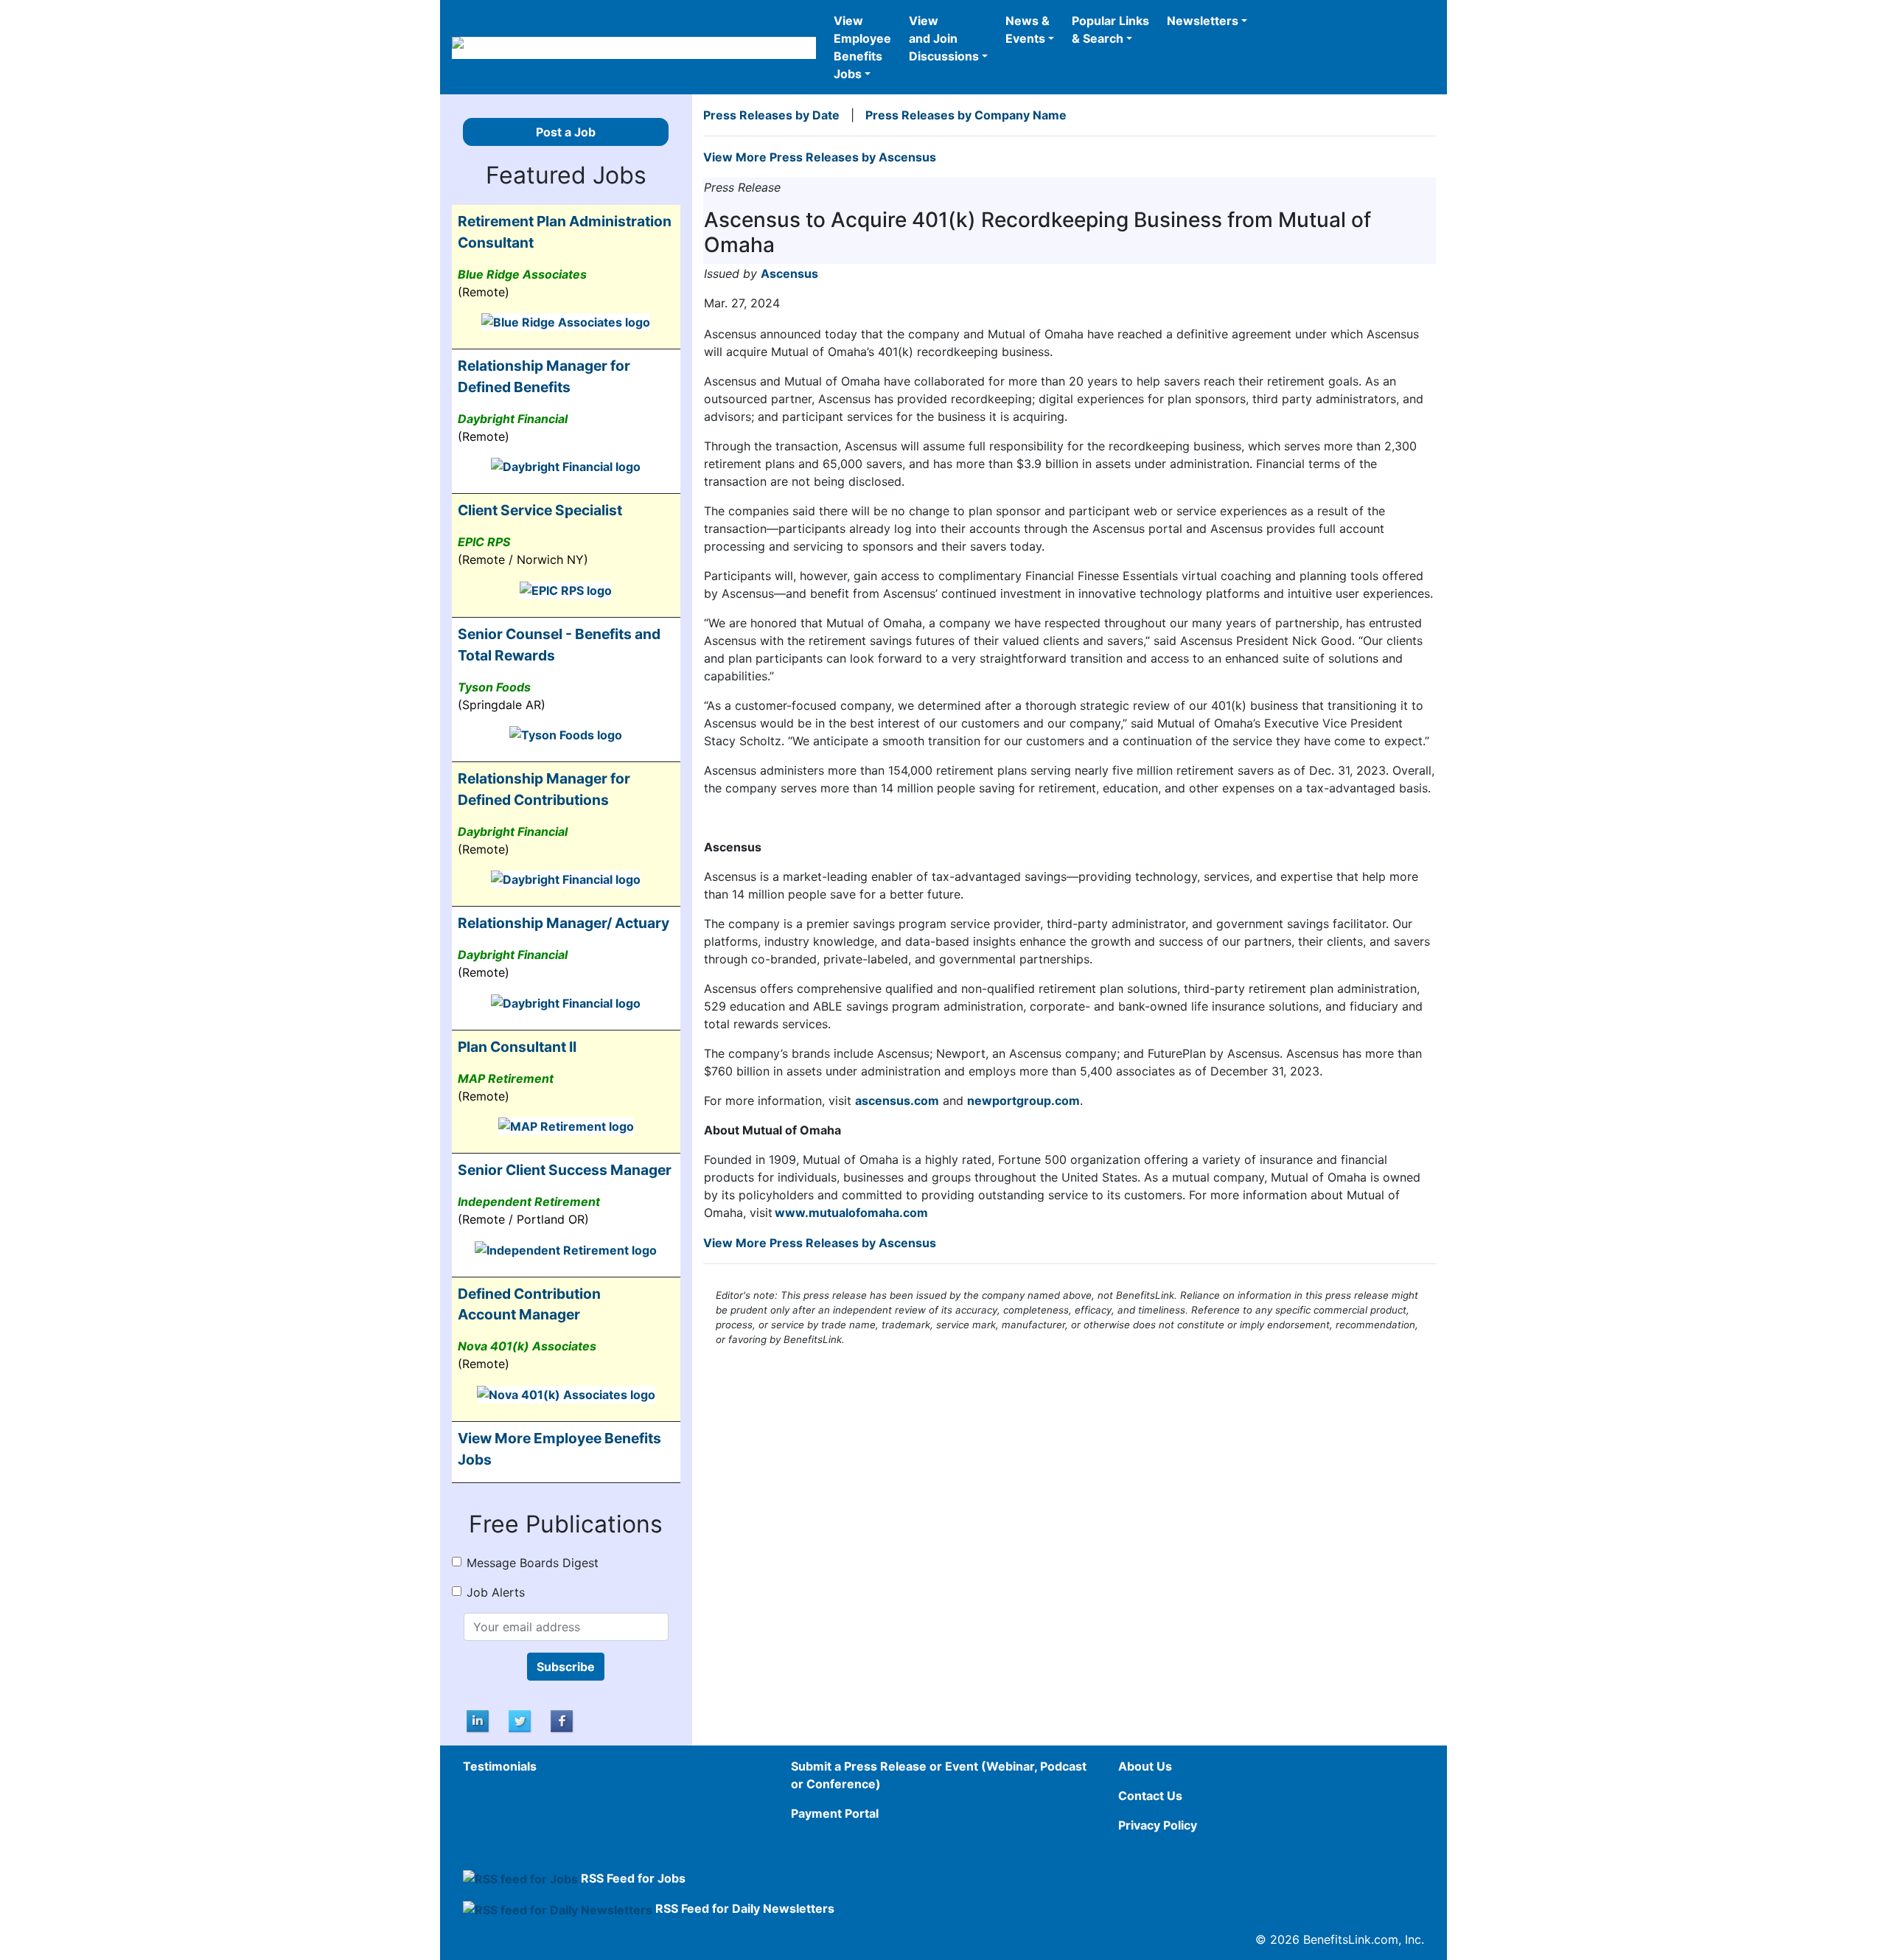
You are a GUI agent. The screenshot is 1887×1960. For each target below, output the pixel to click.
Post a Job (566, 132)
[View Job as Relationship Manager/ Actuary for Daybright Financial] (566, 1002)
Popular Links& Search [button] (1110, 29)
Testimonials (500, 1766)
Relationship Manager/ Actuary (564, 923)
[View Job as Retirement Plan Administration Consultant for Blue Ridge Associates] (566, 321)
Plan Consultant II (517, 1047)
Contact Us (1150, 1796)
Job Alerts (496, 1592)
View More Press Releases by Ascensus (820, 157)
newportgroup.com (1023, 1101)
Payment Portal (835, 1813)
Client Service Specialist (540, 510)
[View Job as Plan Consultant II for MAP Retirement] (566, 1126)
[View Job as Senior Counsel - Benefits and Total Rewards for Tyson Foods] (566, 734)
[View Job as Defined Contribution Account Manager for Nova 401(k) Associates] (566, 1393)
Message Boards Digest (533, 1563)
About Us (1145, 1766)
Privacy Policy (1158, 1825)
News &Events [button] (1028, 29)
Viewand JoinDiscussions (944, 38)
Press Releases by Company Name (966, 115)
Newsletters (1203, 21)
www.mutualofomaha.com (851, 1213)
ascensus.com (897, 1101)
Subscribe (566, 1667)
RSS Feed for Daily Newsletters (745, 1908)
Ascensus (789, 273)
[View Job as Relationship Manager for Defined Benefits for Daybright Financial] (566, 466)
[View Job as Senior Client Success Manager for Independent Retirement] (566, 1249)
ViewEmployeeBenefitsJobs (862, 47)
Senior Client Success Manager (565, 1170)
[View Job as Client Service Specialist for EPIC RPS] (566, 589)
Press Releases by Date (771, 115)
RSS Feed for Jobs (633, 1878)
